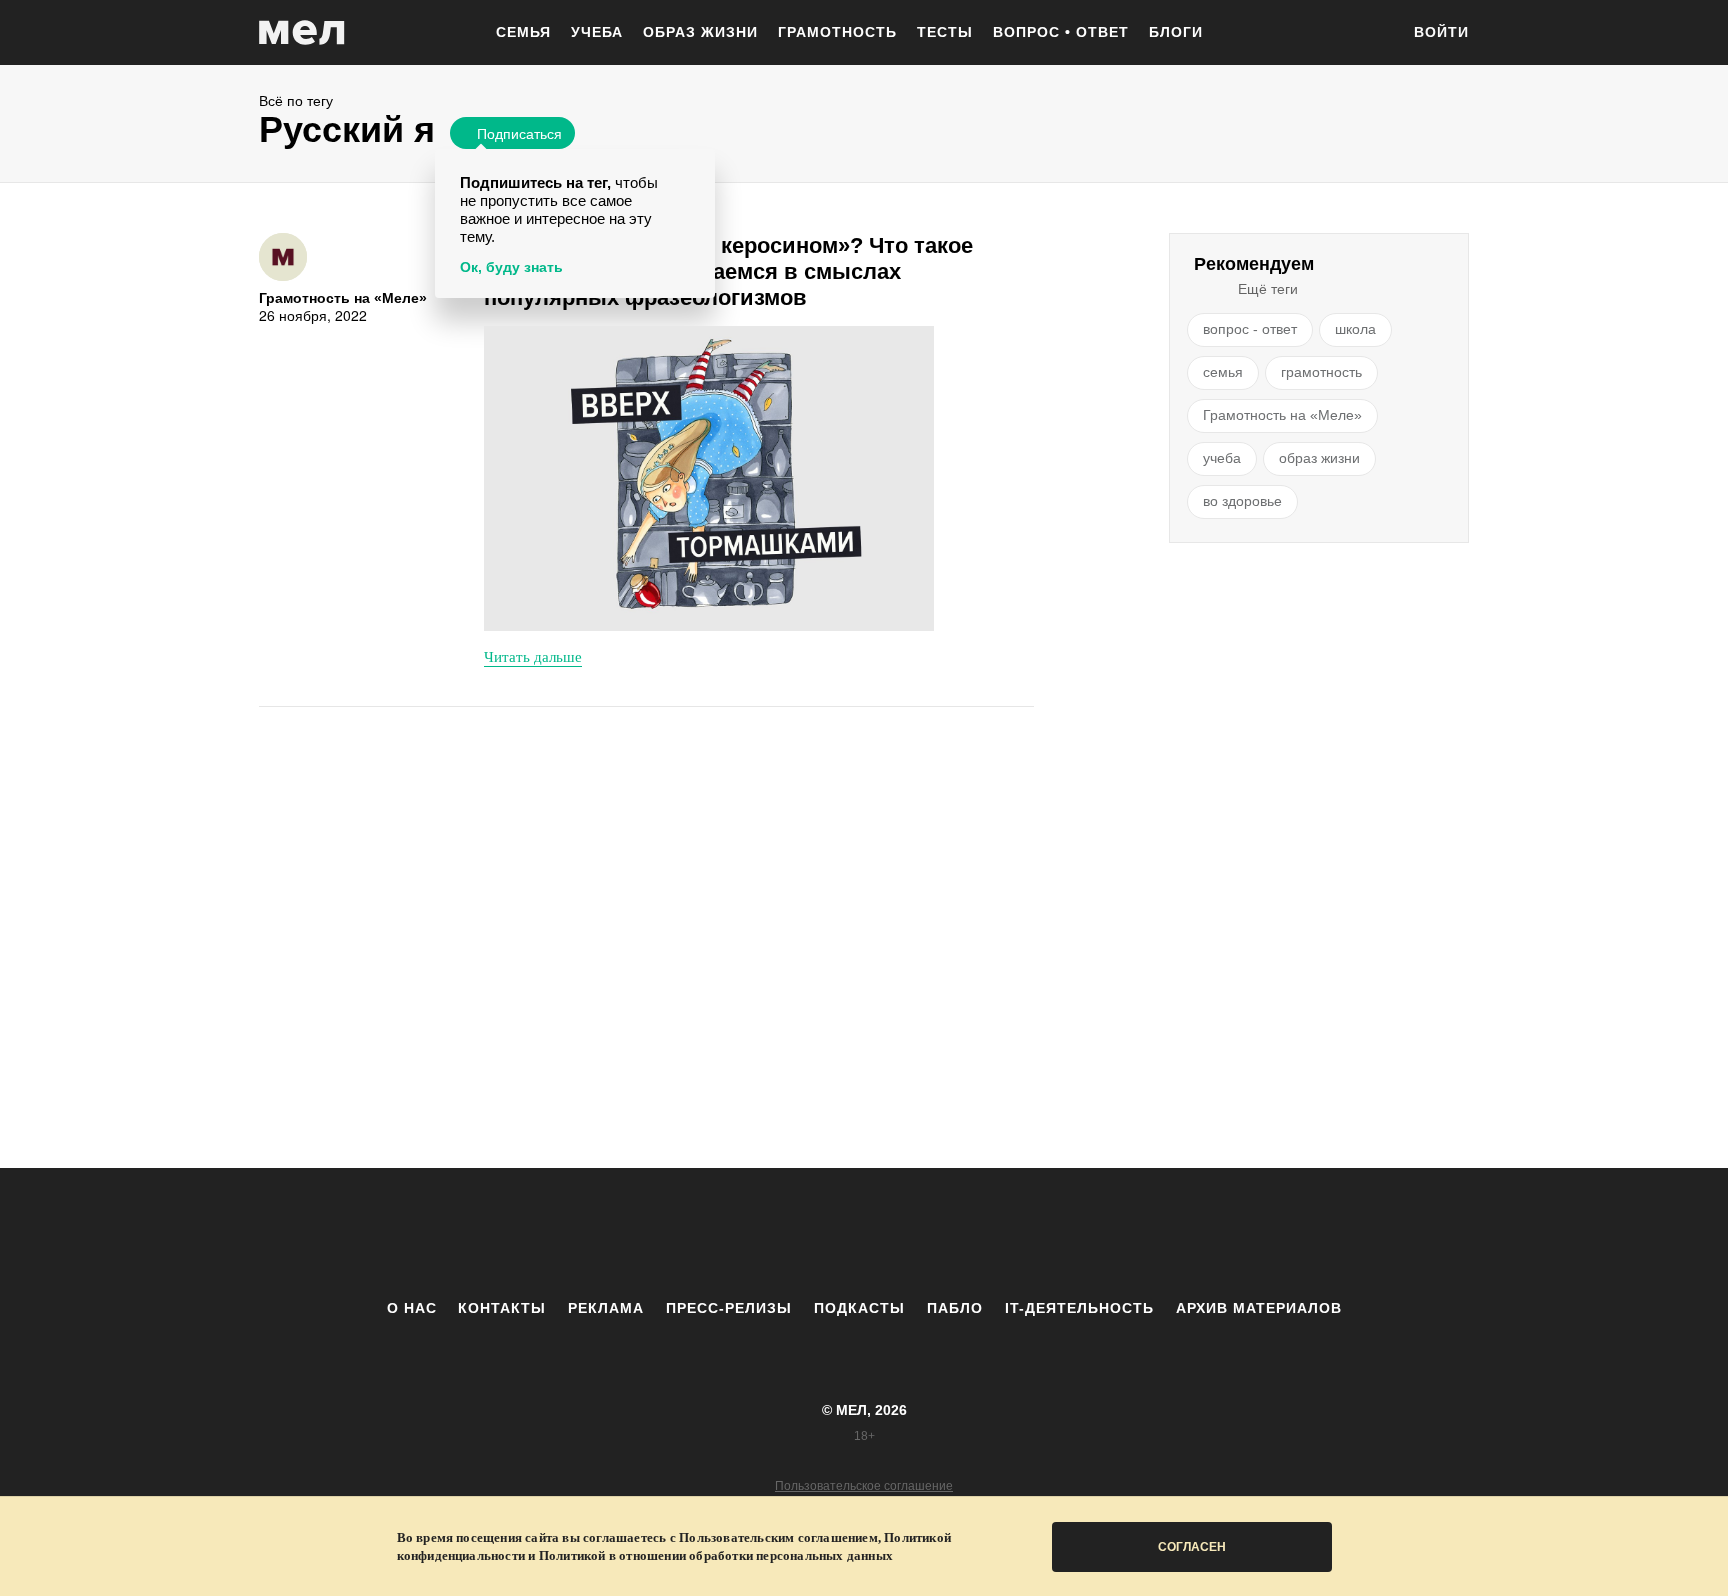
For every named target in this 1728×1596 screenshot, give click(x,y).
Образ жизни (700, 32)
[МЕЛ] (302, 32)
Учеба (597, 32)
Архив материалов (1259, 1308)
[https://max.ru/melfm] (1029, 1233)
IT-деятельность (1079, 1308)
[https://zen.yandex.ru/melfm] (754, 1233)
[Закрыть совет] (696, 167)
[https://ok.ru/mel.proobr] (974, 1233)
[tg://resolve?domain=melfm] (699, 1233)
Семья (523, 32)
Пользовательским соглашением (778, 1537)
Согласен (1192, 1547)
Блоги (1176, 32)
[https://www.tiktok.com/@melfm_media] (864, 1233)
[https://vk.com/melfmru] (809, 1233)
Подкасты (859, 1308)
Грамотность (837, 32)
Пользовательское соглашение (864, 1486)
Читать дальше (533, 656)
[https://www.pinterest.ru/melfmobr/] (919, 1233)
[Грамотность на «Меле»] (283, 257)
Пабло (955, 1308)
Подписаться (519, 133)
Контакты (502, 1308)
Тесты (945, 32)
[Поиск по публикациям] (1374, 34)
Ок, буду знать (511, 267)
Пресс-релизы (729, 1308)
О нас (412, 1308)
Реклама (606, 1308)
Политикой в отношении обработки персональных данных (716, 1555)
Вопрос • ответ (1061, 32)
